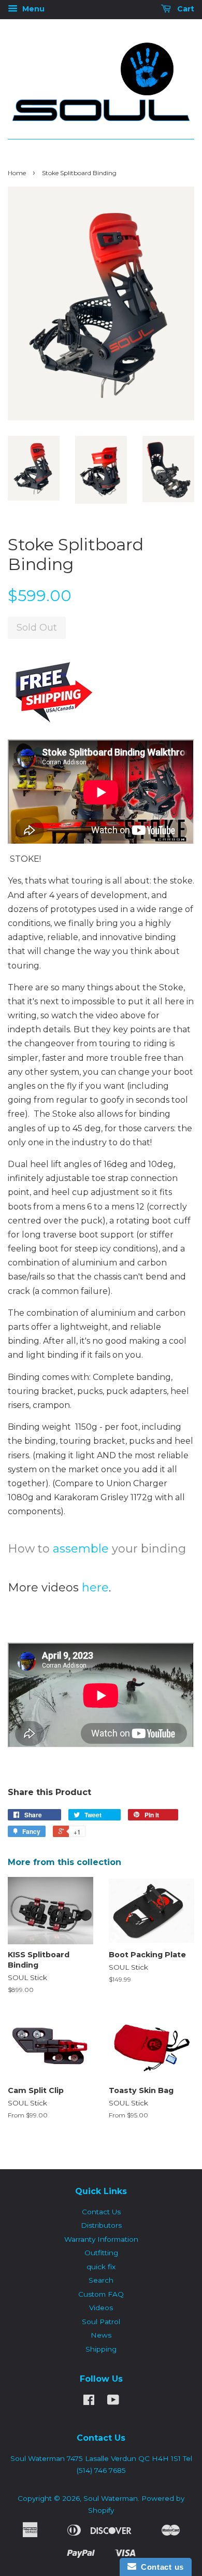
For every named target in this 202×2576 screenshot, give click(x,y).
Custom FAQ (101, 2294)
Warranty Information (101, 2239)
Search (101, 2280)
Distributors (101, 2225)
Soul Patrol (101, 2322)
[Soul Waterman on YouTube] (113, 2402)
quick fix (101, 2267)
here (95, 1588)
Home (17, 173)
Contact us (160, 2567)
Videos (101, 2308)
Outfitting (101, 2253)
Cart (185, 9)
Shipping (101, 2349)
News (101, 2335)
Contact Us (101, 2212)
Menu (32, 9)
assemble (81, 1549)
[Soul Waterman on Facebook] (89, 2402)
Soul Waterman (111, 2498)
